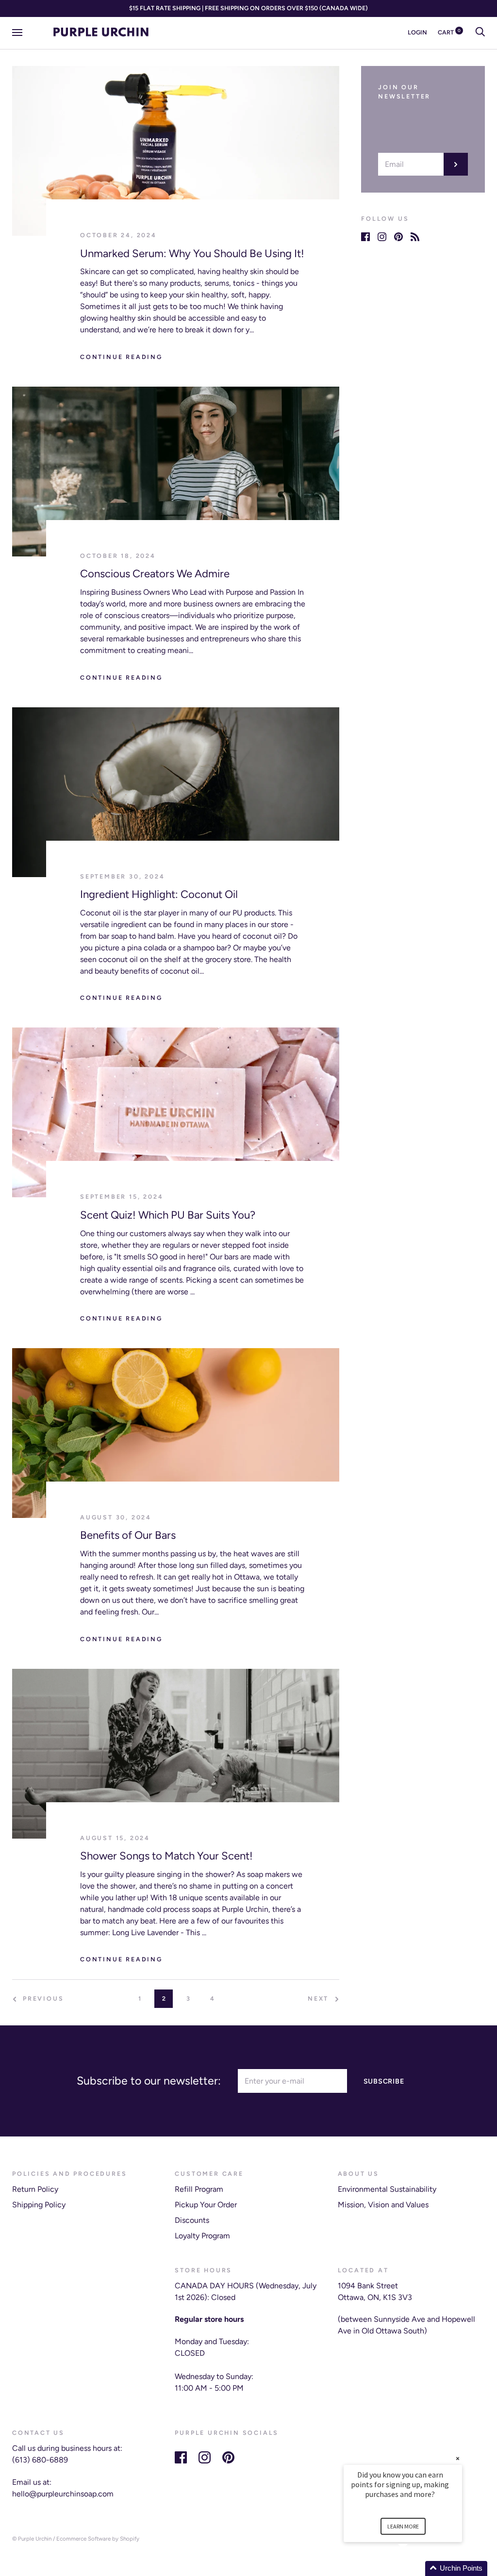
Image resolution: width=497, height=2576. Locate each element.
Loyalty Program (202, 2236)
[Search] (480, 32)
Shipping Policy (39, 2205)
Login (417, 32)
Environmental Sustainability (387, 2189)
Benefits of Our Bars (128, 1535)
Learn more (403, 2526)
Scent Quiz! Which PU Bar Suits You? (168, 1215)
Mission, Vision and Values (383, 2205)
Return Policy (35, 2189)
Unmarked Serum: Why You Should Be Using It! (192, 253)
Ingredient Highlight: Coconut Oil (159, 894)
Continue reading (121, 357)
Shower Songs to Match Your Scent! (166, 1856)
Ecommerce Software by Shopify (98, 2539)
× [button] (458, 2458)
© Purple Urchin (32, 2539)
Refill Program (199, 2189)
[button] (414, 2568)
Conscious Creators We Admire (155, 574)
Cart (449, 32)
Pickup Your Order (206, 2205)
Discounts (192, 2220)
